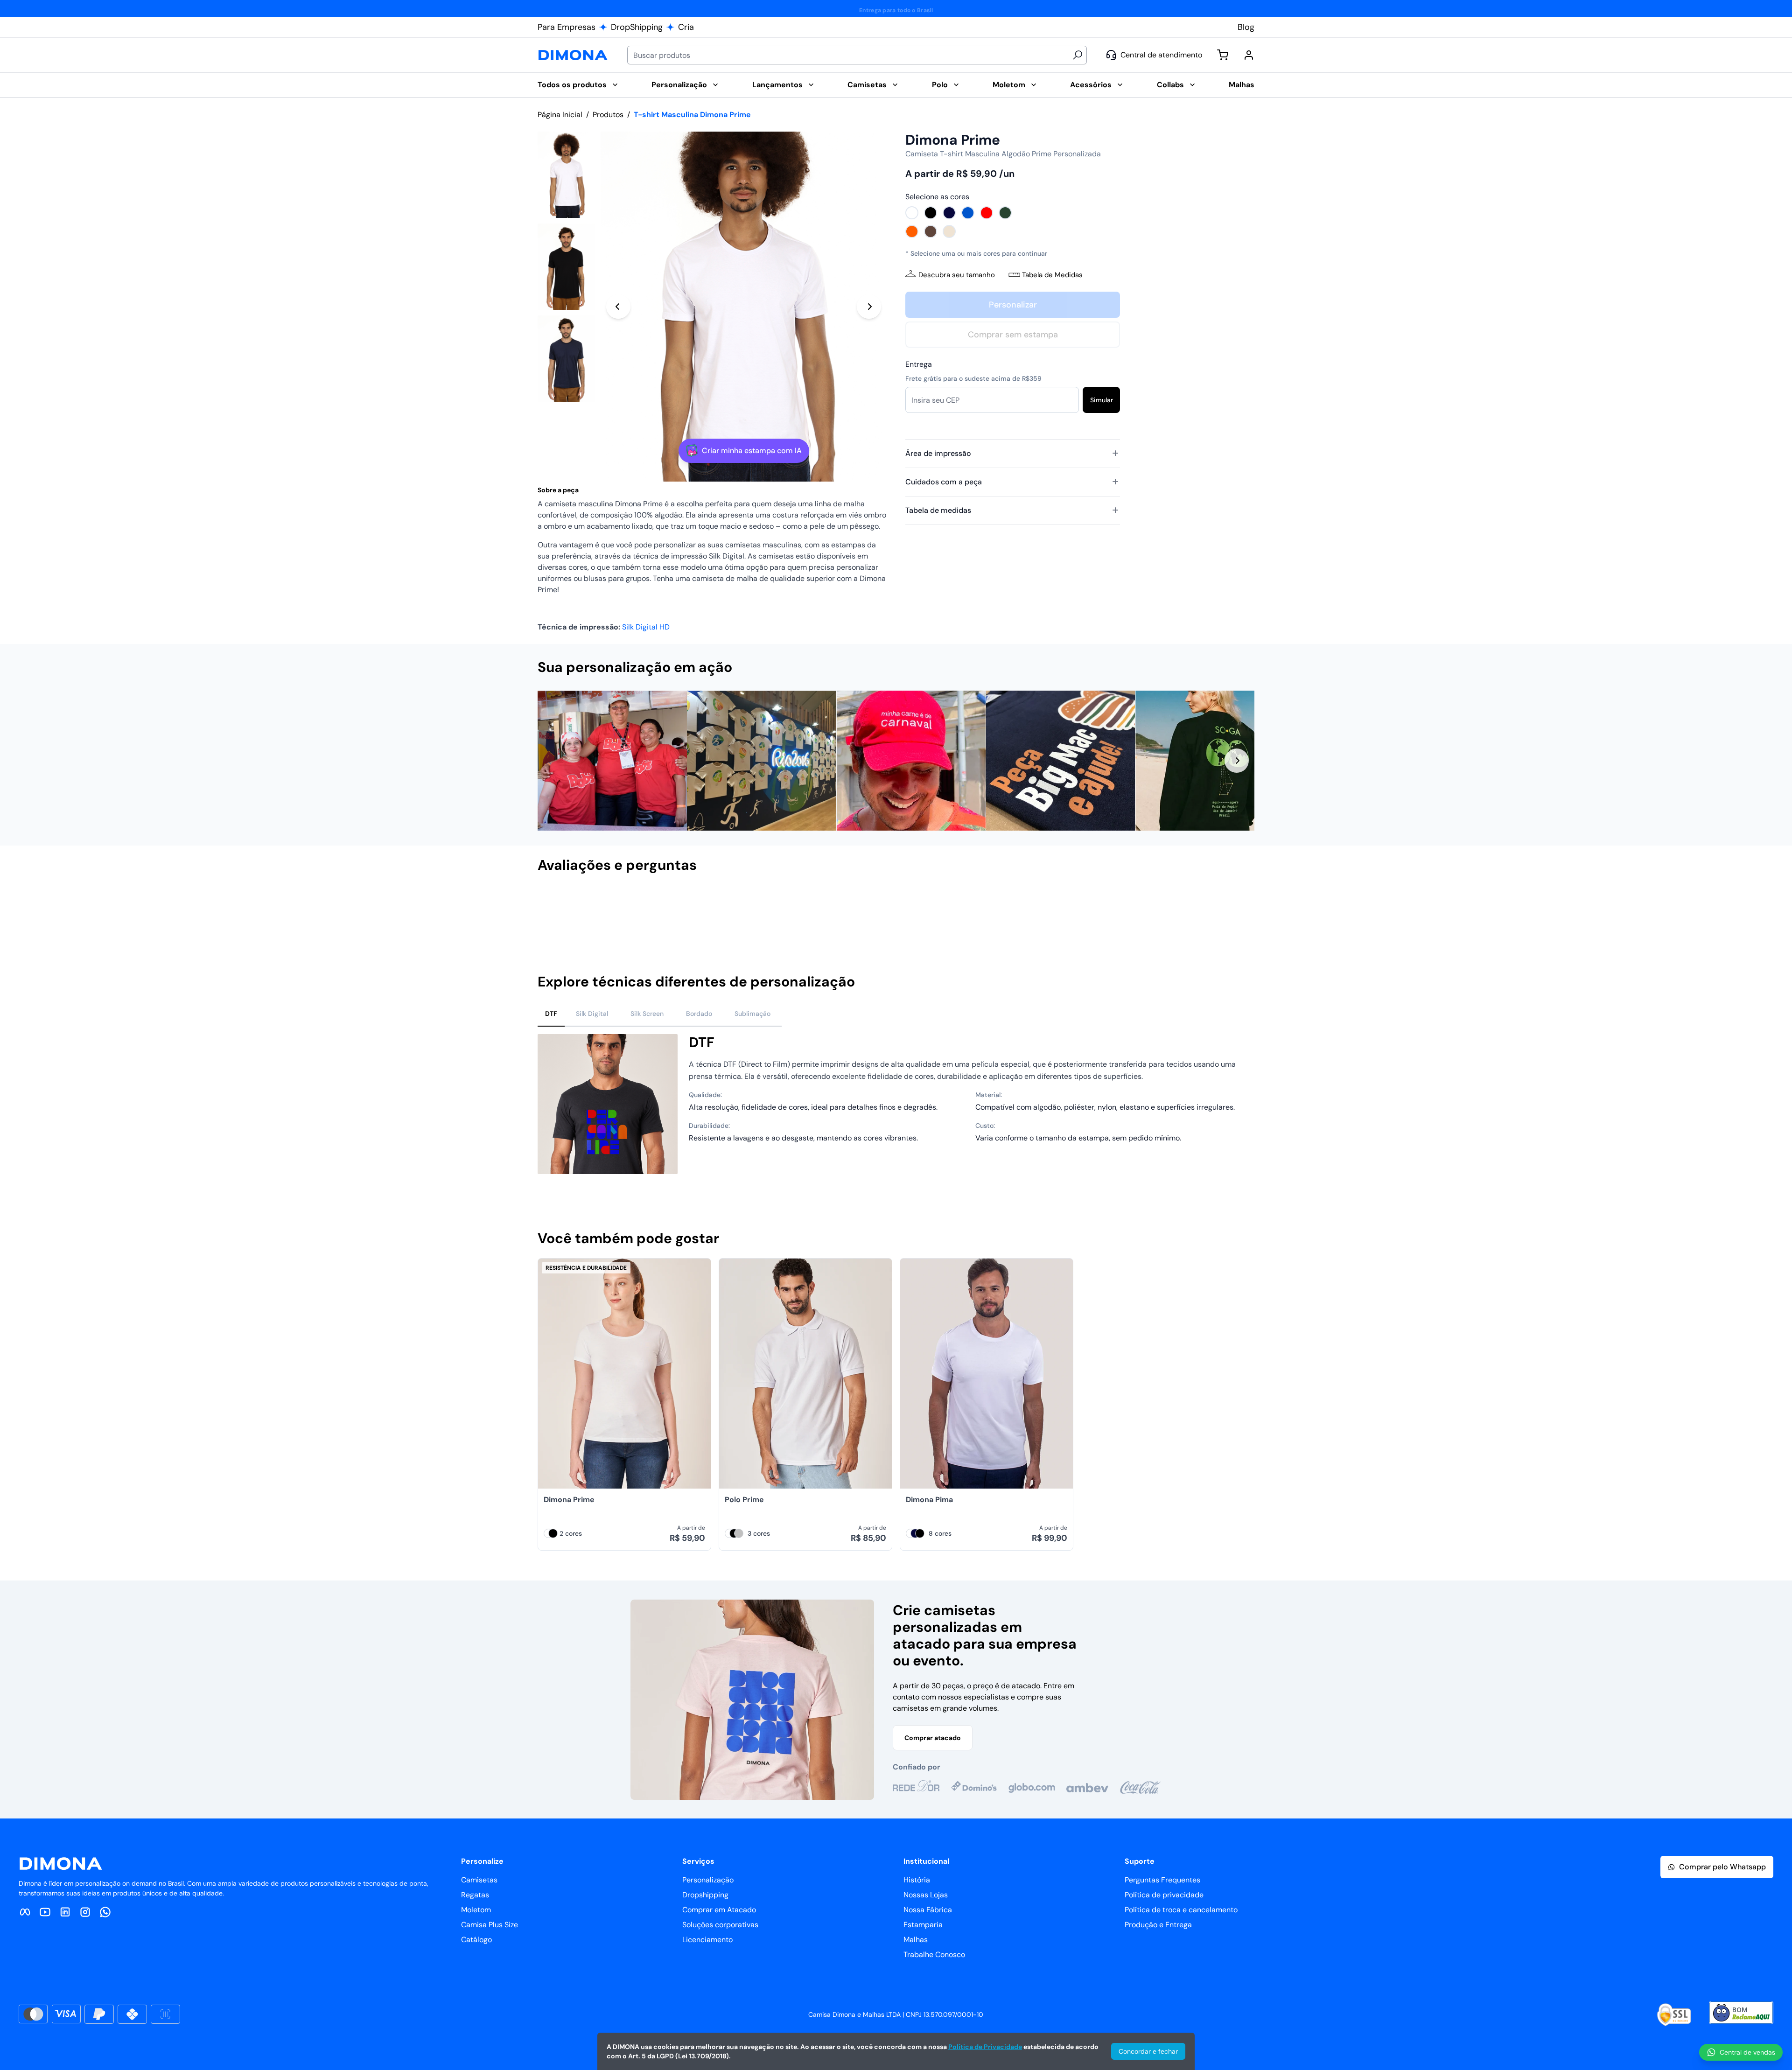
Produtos (608, 115)
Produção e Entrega (1158, 1925)
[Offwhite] (949, 231)
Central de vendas (1747, 2052)
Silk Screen (647, 1014)
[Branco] (912, 213)
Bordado (699, 1014)
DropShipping (637, 27)
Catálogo (476, 1940)
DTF (551, 1014)
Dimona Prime (569, 1500)
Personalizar (1013, 305)
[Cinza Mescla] (739, 1533)
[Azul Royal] (968, 213)
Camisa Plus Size (490, 1925)
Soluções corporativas (720, 1925)
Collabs (1170, 85)
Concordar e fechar (1148, 2051)
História (917, 1880)
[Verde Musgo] (1005, 213)
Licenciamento (707, 1940)
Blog (1246, 27)
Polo (940, 85)
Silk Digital (592, 1014)
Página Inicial (560, 115)
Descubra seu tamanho (957, 275)
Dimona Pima (929, 1500)
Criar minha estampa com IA (752, 451)
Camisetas (867, 85)
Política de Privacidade (985, 2047)
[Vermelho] (987, 213)
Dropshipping (705, 1895)
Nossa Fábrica (928, 1910)
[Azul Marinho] (949, 213)
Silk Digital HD (646, 627)
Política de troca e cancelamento (1181, 1910)
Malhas (1242, 85)
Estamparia (923, 1925)
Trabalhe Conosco (934, 1955)
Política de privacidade (1164, 1895)
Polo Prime (744, 1500)
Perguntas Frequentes (1162, 1880)
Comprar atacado (933, 1738)
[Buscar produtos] (1078, 55)
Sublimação (752, 1014)
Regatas (475, 1895)
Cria (686, 27)
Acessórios (1091, 85)
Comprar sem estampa (1013, 335)
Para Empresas (567, 27)
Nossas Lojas (926, 1895)
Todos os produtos (572, 85)
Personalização (679, 85)
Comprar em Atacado (719, 1910)
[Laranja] (912, 231)
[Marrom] (931, 231)
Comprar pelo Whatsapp (1722, 1867)
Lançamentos (777, 85)
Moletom (1009, 85)
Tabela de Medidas (1052, 275)
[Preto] (931, 213)
